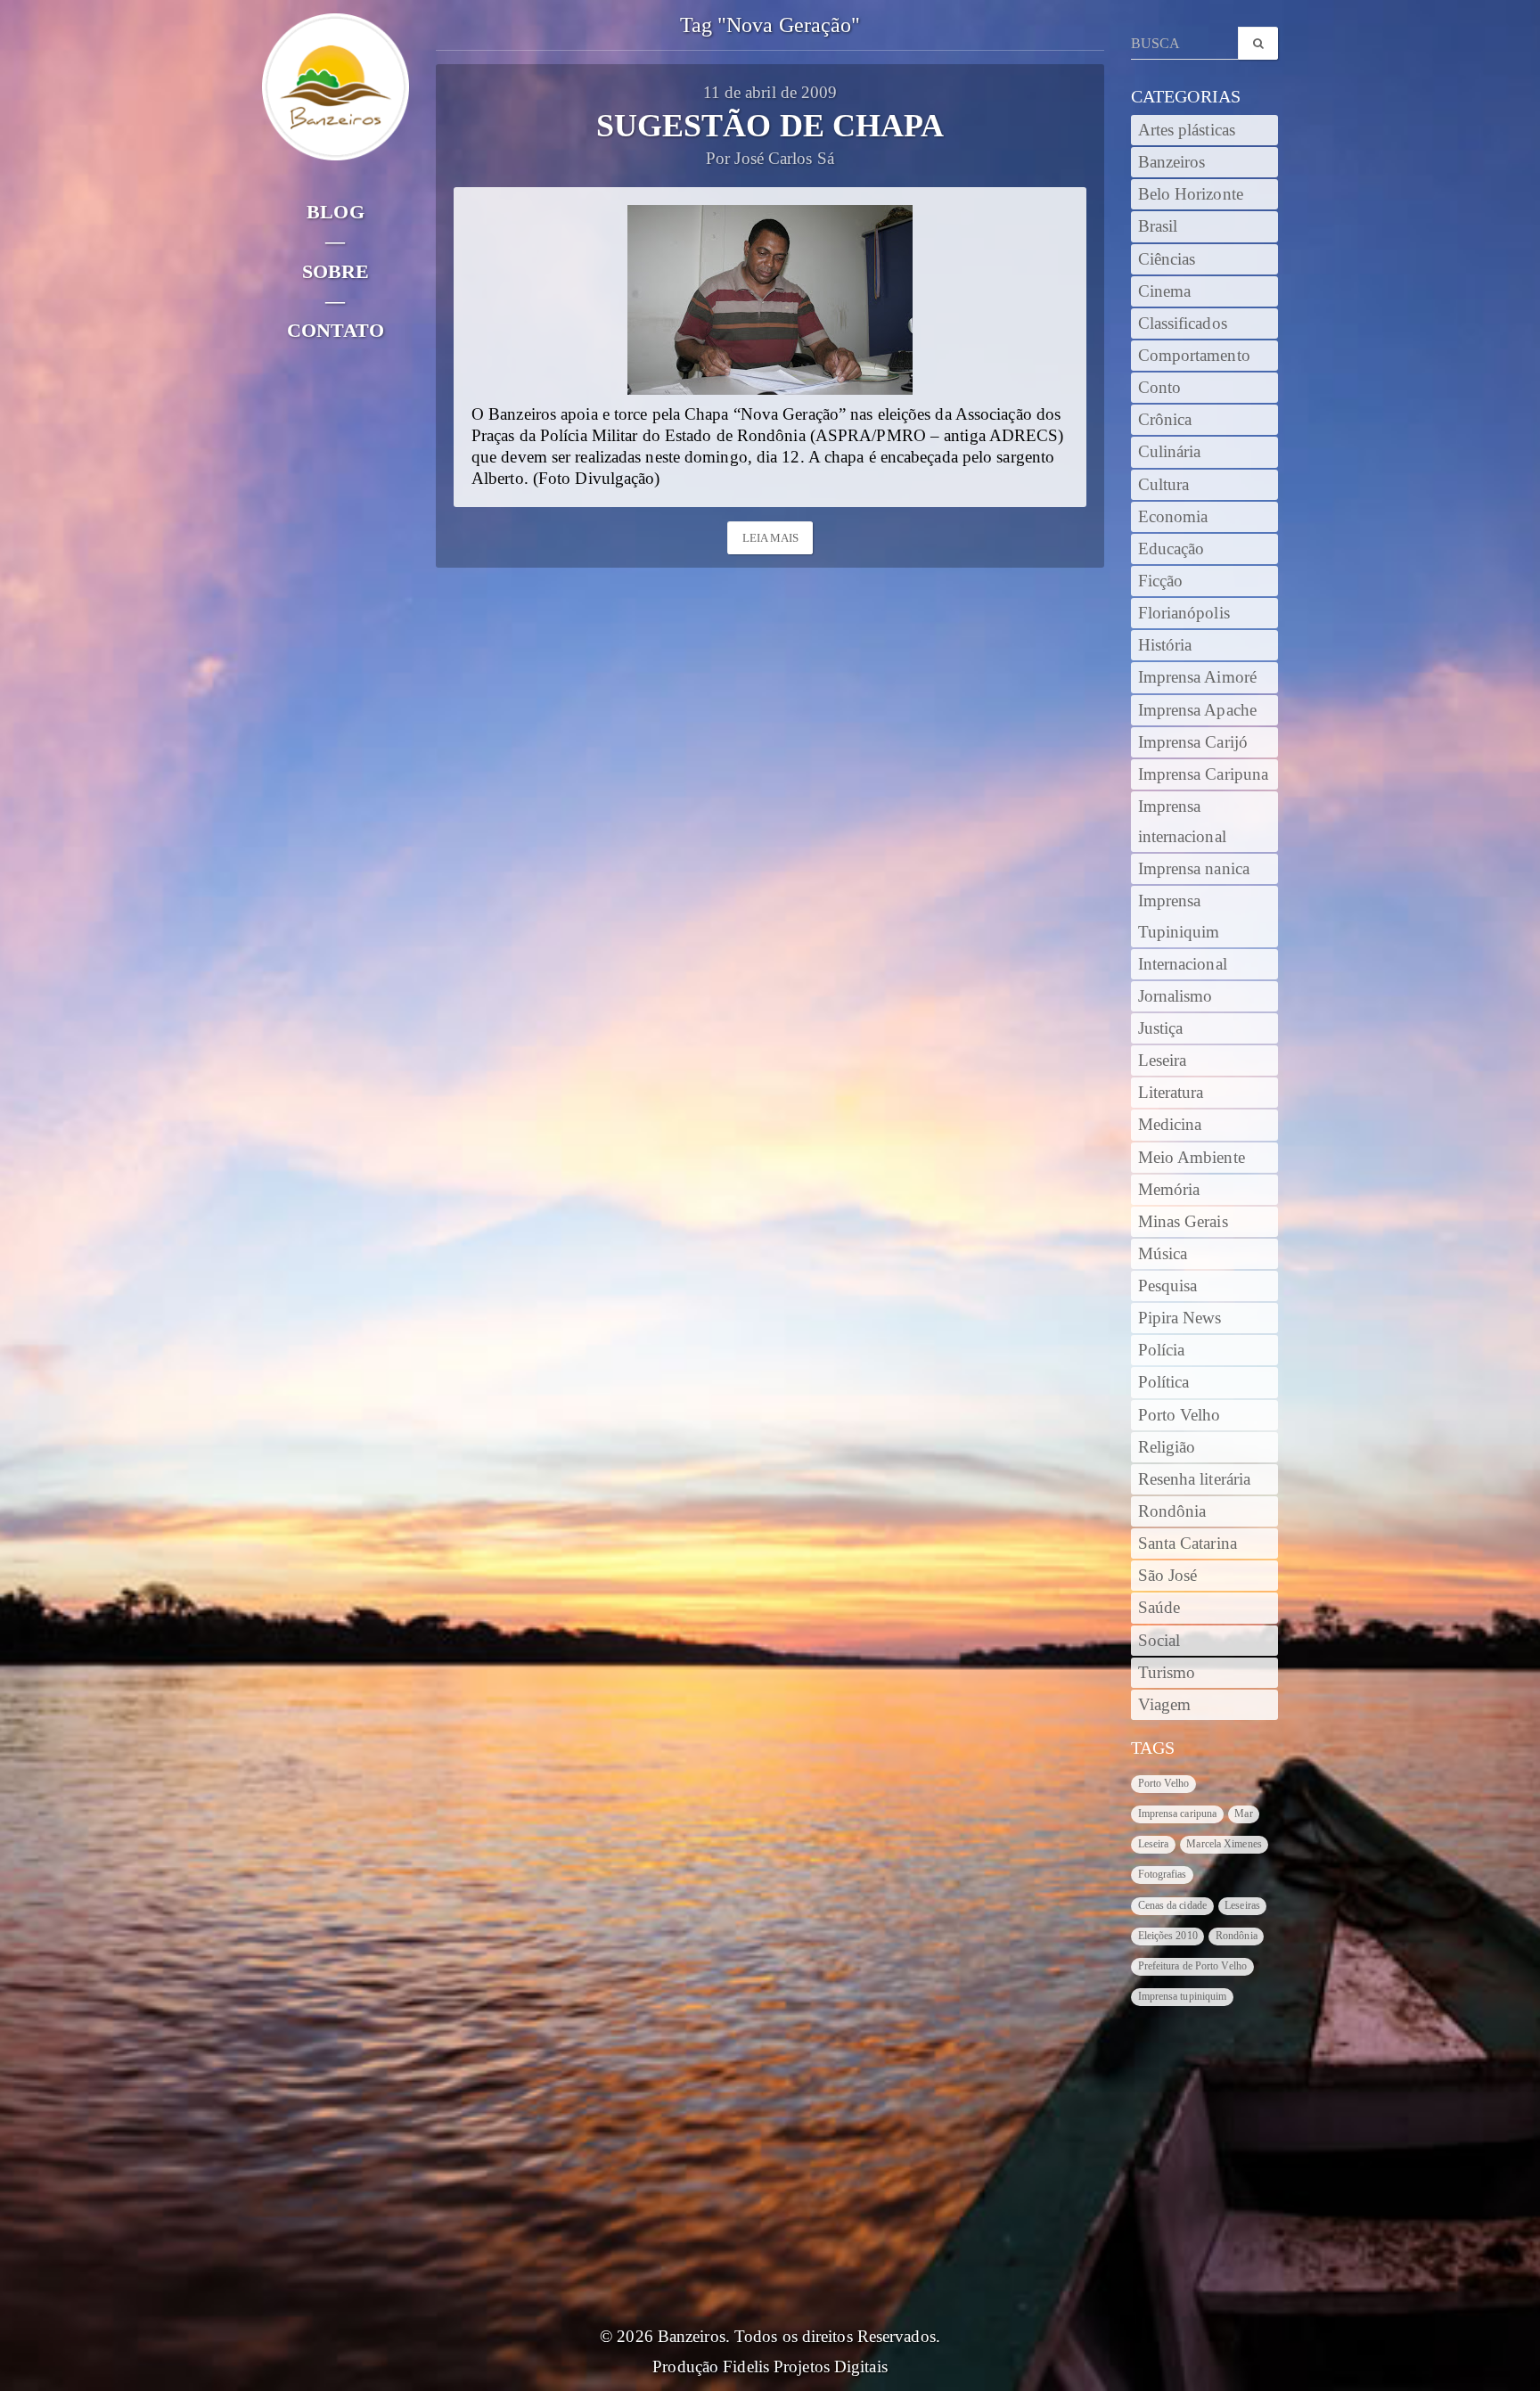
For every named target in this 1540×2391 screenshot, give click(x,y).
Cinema (1165, 291)
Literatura (1171, 1093)
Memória (1169, 1190)
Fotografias (1163, 1874)
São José (1168, 1576)
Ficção (1161, 581)
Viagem (1165, 1705)
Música (1163, 1254)
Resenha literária (1195, 1479)
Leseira (1163, 1060)
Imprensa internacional (1182, 822)
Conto (1160, 388)
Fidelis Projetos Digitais (805, 2367)
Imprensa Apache (1198, 710)
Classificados (1183, 323)
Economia (1173, 517)
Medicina (1170, 1125)
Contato (336, 330)
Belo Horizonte (1191, 194)
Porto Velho (1180, 1415)
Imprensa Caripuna (1204, 774)
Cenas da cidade (1173, 1905)
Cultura (1164, 485)
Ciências (1167, 259)
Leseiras (1242, 1905)
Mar (1243, 1814)
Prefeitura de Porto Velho (1193, 1966)
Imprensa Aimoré (1198, 677)
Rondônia (1172, 1511)
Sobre (336, 271)
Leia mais (771, 538)
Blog (335, 212)
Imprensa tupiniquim (1183, 1996)
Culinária (1170, 452)
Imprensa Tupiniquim (1179, 916)
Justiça (1161, 1028)
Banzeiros (1172, 162)
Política (1164, 1382)
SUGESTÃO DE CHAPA (770, 126)
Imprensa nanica (1194, 869)
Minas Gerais (1183, 1222)
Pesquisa (1168, 1286)
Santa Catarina (1188, 1544)
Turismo (1167, 1673)
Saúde (1159, 1608)
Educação (1171, 549)
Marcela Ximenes (1224, 1844)
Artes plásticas (1187, 130)
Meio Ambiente (1192, 1158)
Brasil (1158, 226)
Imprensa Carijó (1193, 742)
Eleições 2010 (1168, 1936)
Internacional (1183, 964)
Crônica (1165, 420)
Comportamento (1194, 356)
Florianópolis (1184, 613)
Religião (1167, 1447)
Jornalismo (1175, 996)
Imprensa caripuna (1178, 1814)
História (1165, 645)
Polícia (1162, 1350)
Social (1159, 1641)
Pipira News (1180, 1318)
